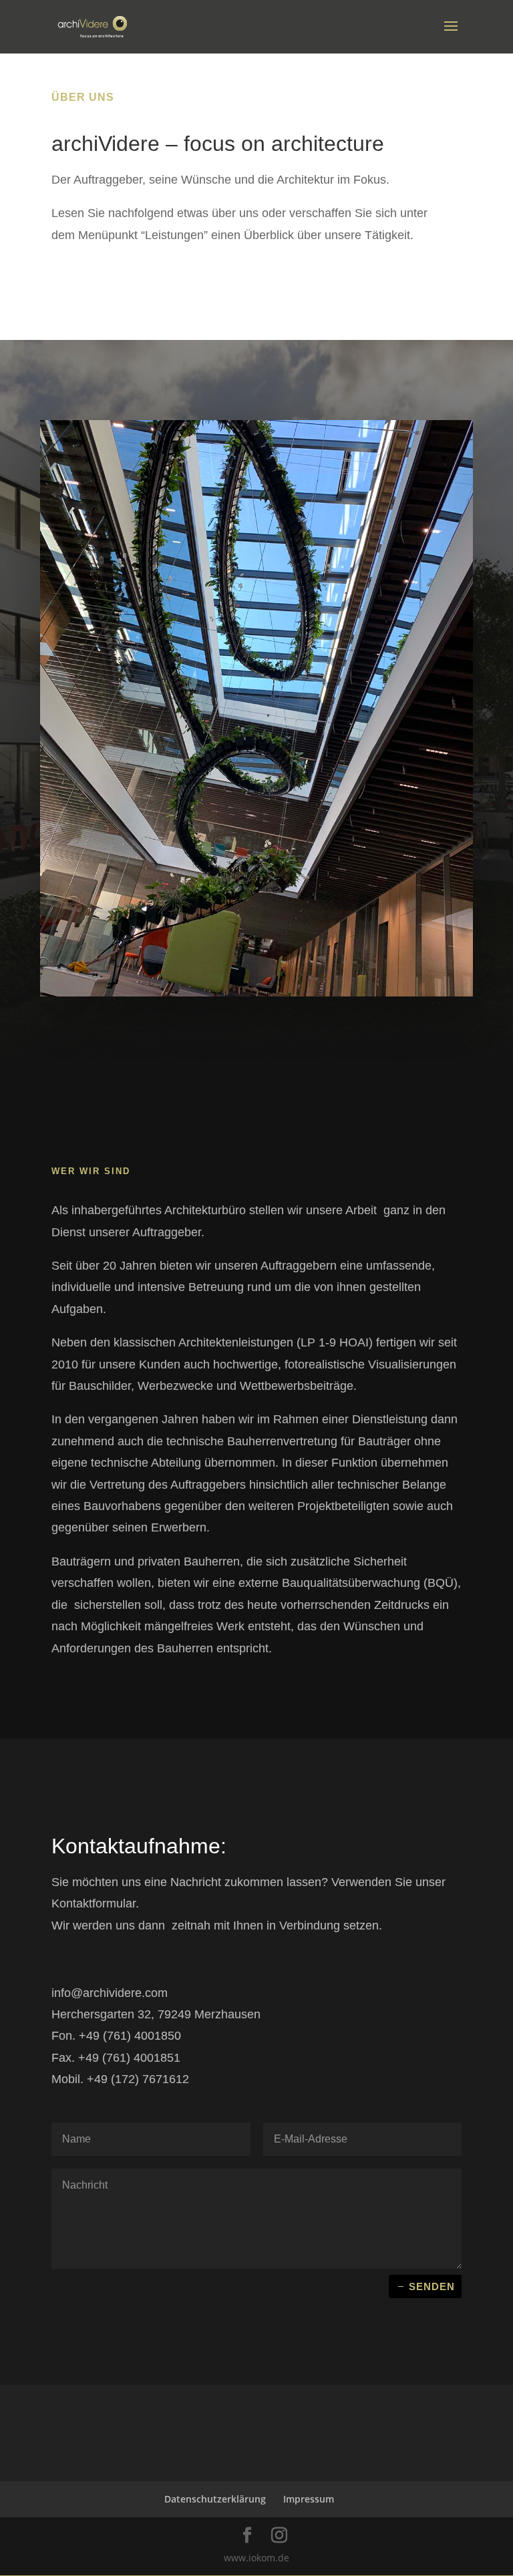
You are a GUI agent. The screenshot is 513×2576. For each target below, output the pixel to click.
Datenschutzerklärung (215, 2499)
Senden (432, 2286)
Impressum (309, 2499)
